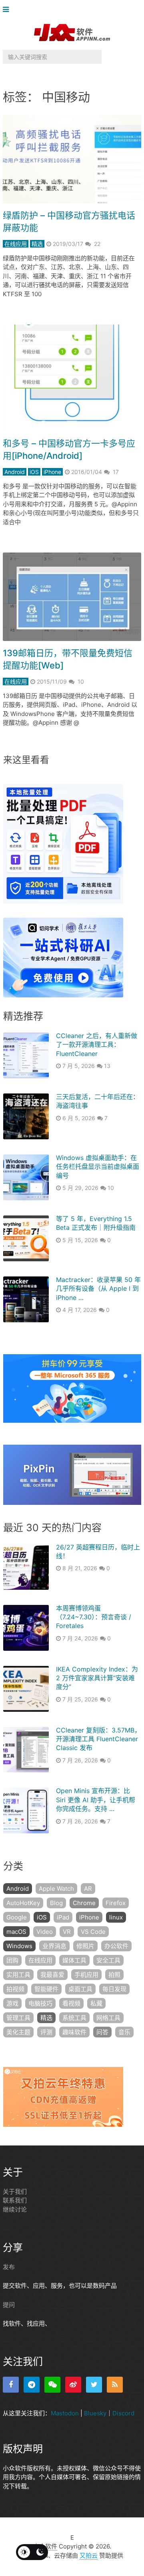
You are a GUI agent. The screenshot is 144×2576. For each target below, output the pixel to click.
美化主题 (18, 2032)
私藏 (96, 2003)
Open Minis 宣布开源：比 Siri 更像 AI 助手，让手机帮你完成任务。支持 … (96, 1800)
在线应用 (16, 244)
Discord (123, 2413)
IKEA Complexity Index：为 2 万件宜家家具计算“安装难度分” (97, 1678)
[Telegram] (32, 2385)
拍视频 (15, 1989)
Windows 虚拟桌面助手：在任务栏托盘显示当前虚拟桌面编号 (98, 1167)
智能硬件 (46, 1989)
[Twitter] (94, 2385)
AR (88, 1889)
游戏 (12, 2003)
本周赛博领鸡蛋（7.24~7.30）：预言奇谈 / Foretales (94, 1617)
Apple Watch (56, 1889)
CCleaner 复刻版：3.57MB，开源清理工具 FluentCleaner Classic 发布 (98, 1739)
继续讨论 (15, 2209)
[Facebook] (11, 2385)
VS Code (93, 1932)
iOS (34, 472)
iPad (63, 1917)
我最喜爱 (52, 1975)
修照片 (85, 1946)
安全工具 (108, 1960)
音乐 (124, 2032)
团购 (12, 1960)
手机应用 (86, 1975)
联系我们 (15, 2200)
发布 (9, 2267)
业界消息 (54, 1946)
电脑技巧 (40, 2003)
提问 (9, 2305)
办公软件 (116, 1946)
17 (116, 472)
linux (116, 1917)
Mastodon (65, 2413)
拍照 (114, 1975)
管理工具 (18, 2018)
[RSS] (115, 2385)
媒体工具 (74, 1960)
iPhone (52, 472)
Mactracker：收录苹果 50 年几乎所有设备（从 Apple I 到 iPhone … (98, 1289)
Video (45, 1932)
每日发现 (114, 1989)
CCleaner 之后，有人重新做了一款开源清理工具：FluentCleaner (97, 1045)
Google (17, 1917)
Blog (56, 1903)
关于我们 (15, 2192)
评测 (46, 2032)
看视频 (71, 2003)
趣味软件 (74, 2032)
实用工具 (18, 1975)
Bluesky (95, 2413)
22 (97, 244)
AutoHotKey (23, 1903)
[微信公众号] (52, 2385)
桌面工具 (80, 1989)
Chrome (84, 1903)
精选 (37, 244)
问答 (102, 2032)
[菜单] (8, 10)
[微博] (73, 2385)
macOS (16, 1932)
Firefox (116, 1903)
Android (15, 472)
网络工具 (108, 2018)
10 (81, 681)
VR (67, 1932)
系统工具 (74, 2018)
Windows (19, 1946)
